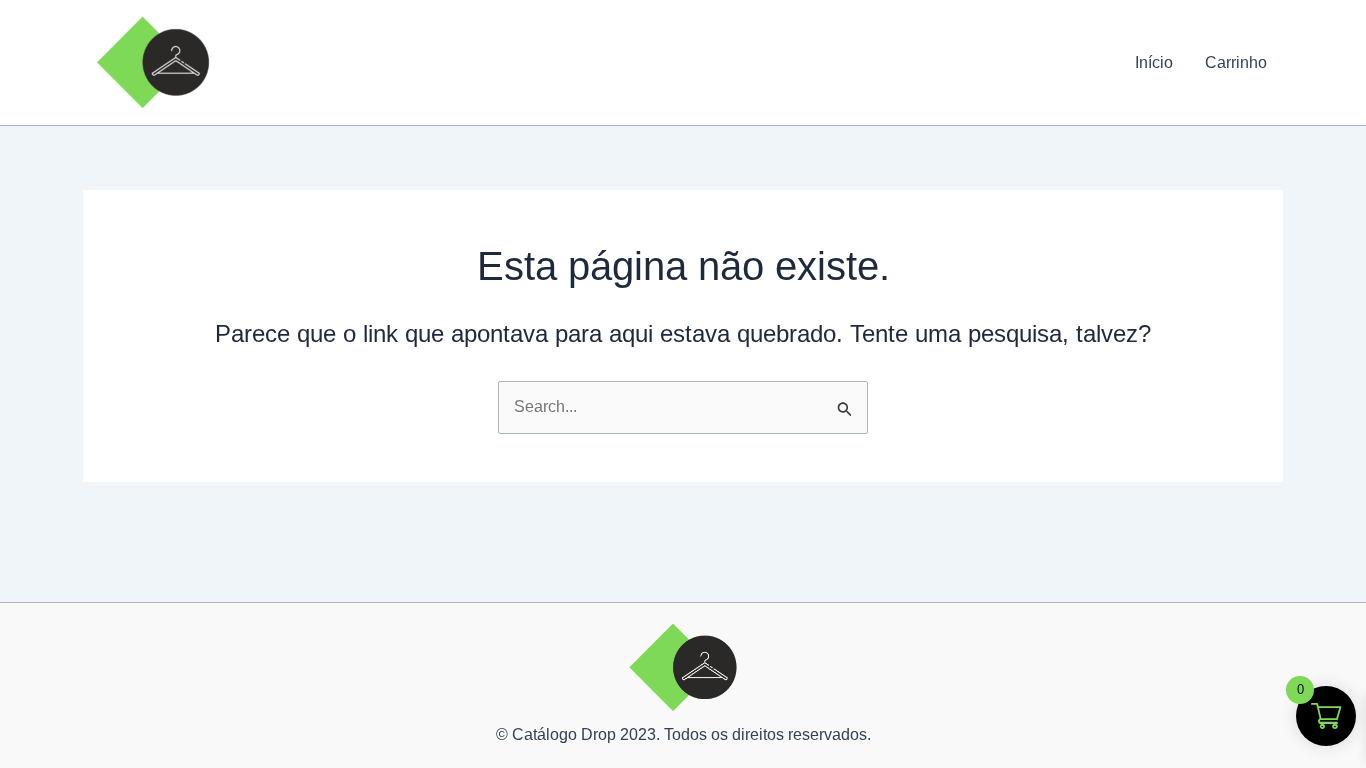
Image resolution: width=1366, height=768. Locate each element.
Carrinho (1236, 62)
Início (1154, 62)
